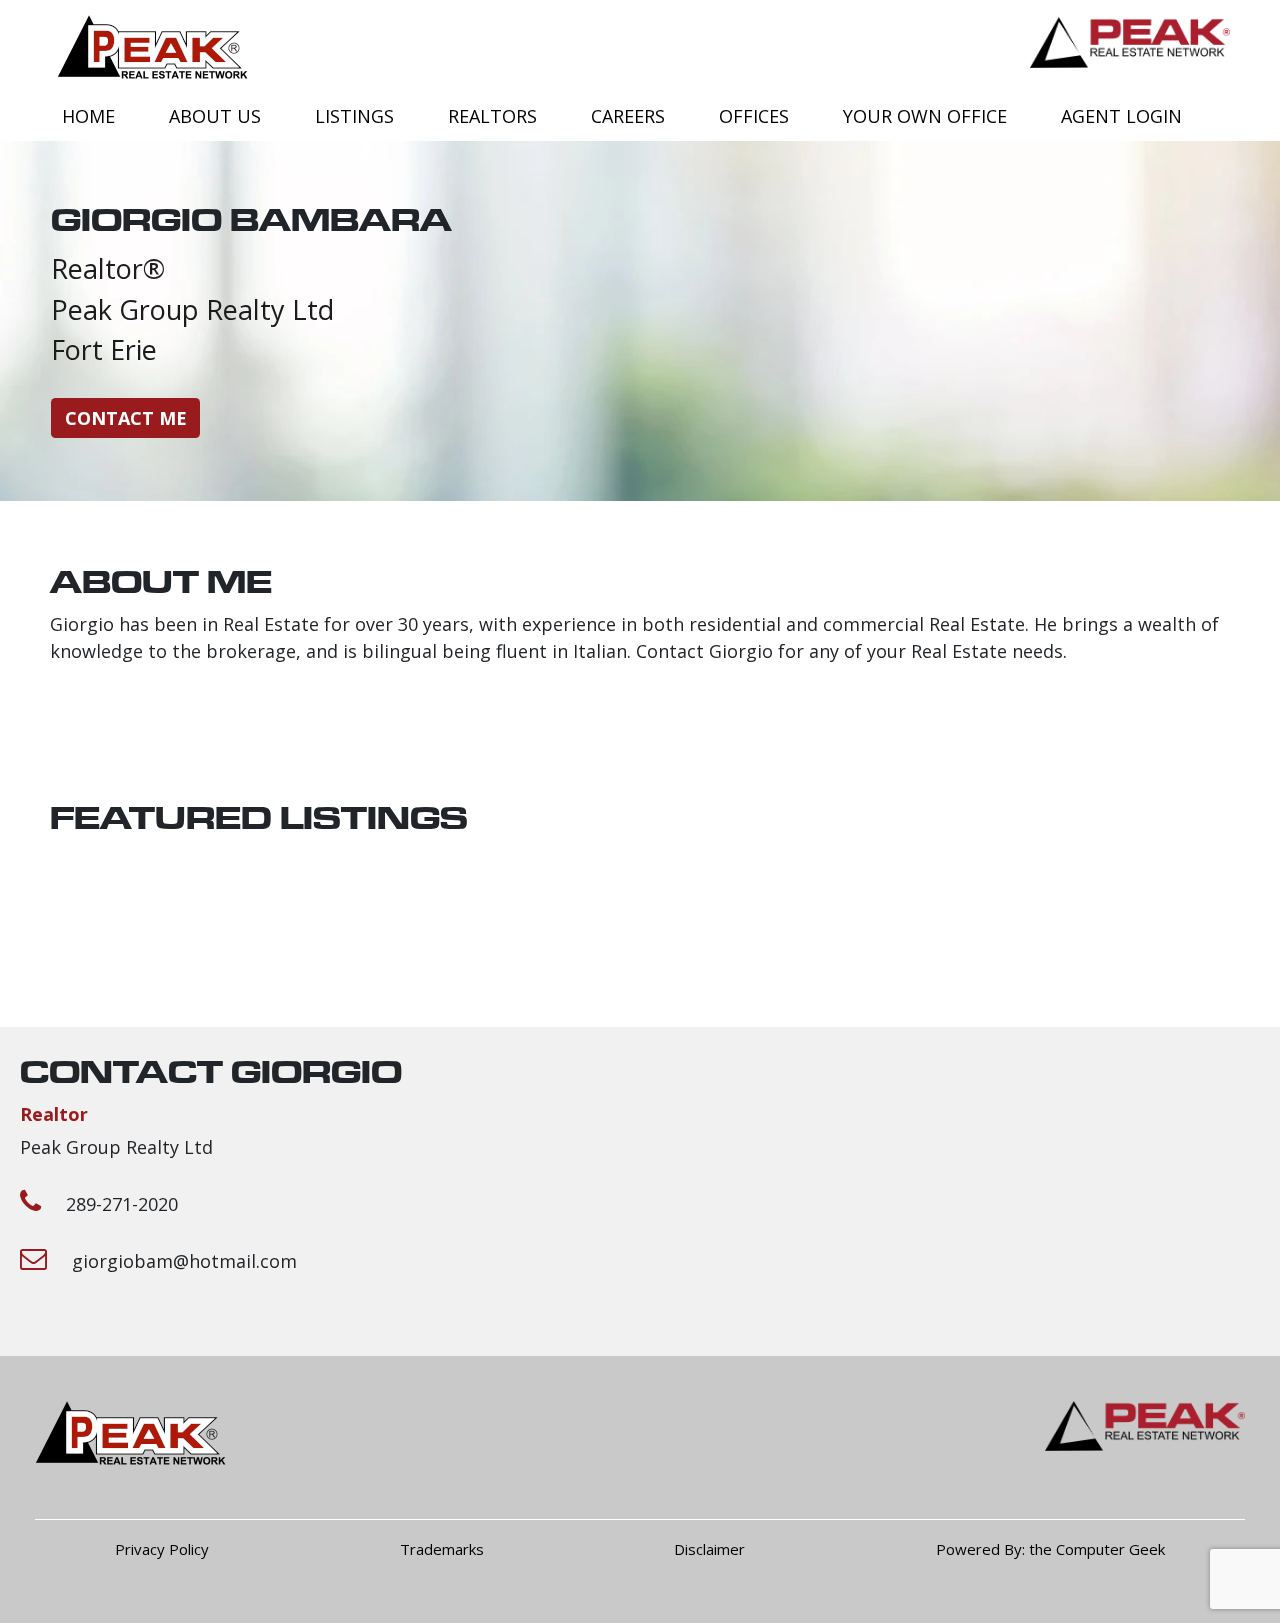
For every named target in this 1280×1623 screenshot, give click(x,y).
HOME (88, 116)
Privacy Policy (162, 1549)
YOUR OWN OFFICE (925, 116)
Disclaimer (709, 1549)
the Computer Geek (1097, 1549)
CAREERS (628, 116)
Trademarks (442, 1549)
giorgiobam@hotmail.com (184, 1261)
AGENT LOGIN (1121, 116)
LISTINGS (354, 116)
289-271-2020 (122, 1204)
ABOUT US (215, 116)
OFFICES (754, 116)
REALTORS (492, 116)
